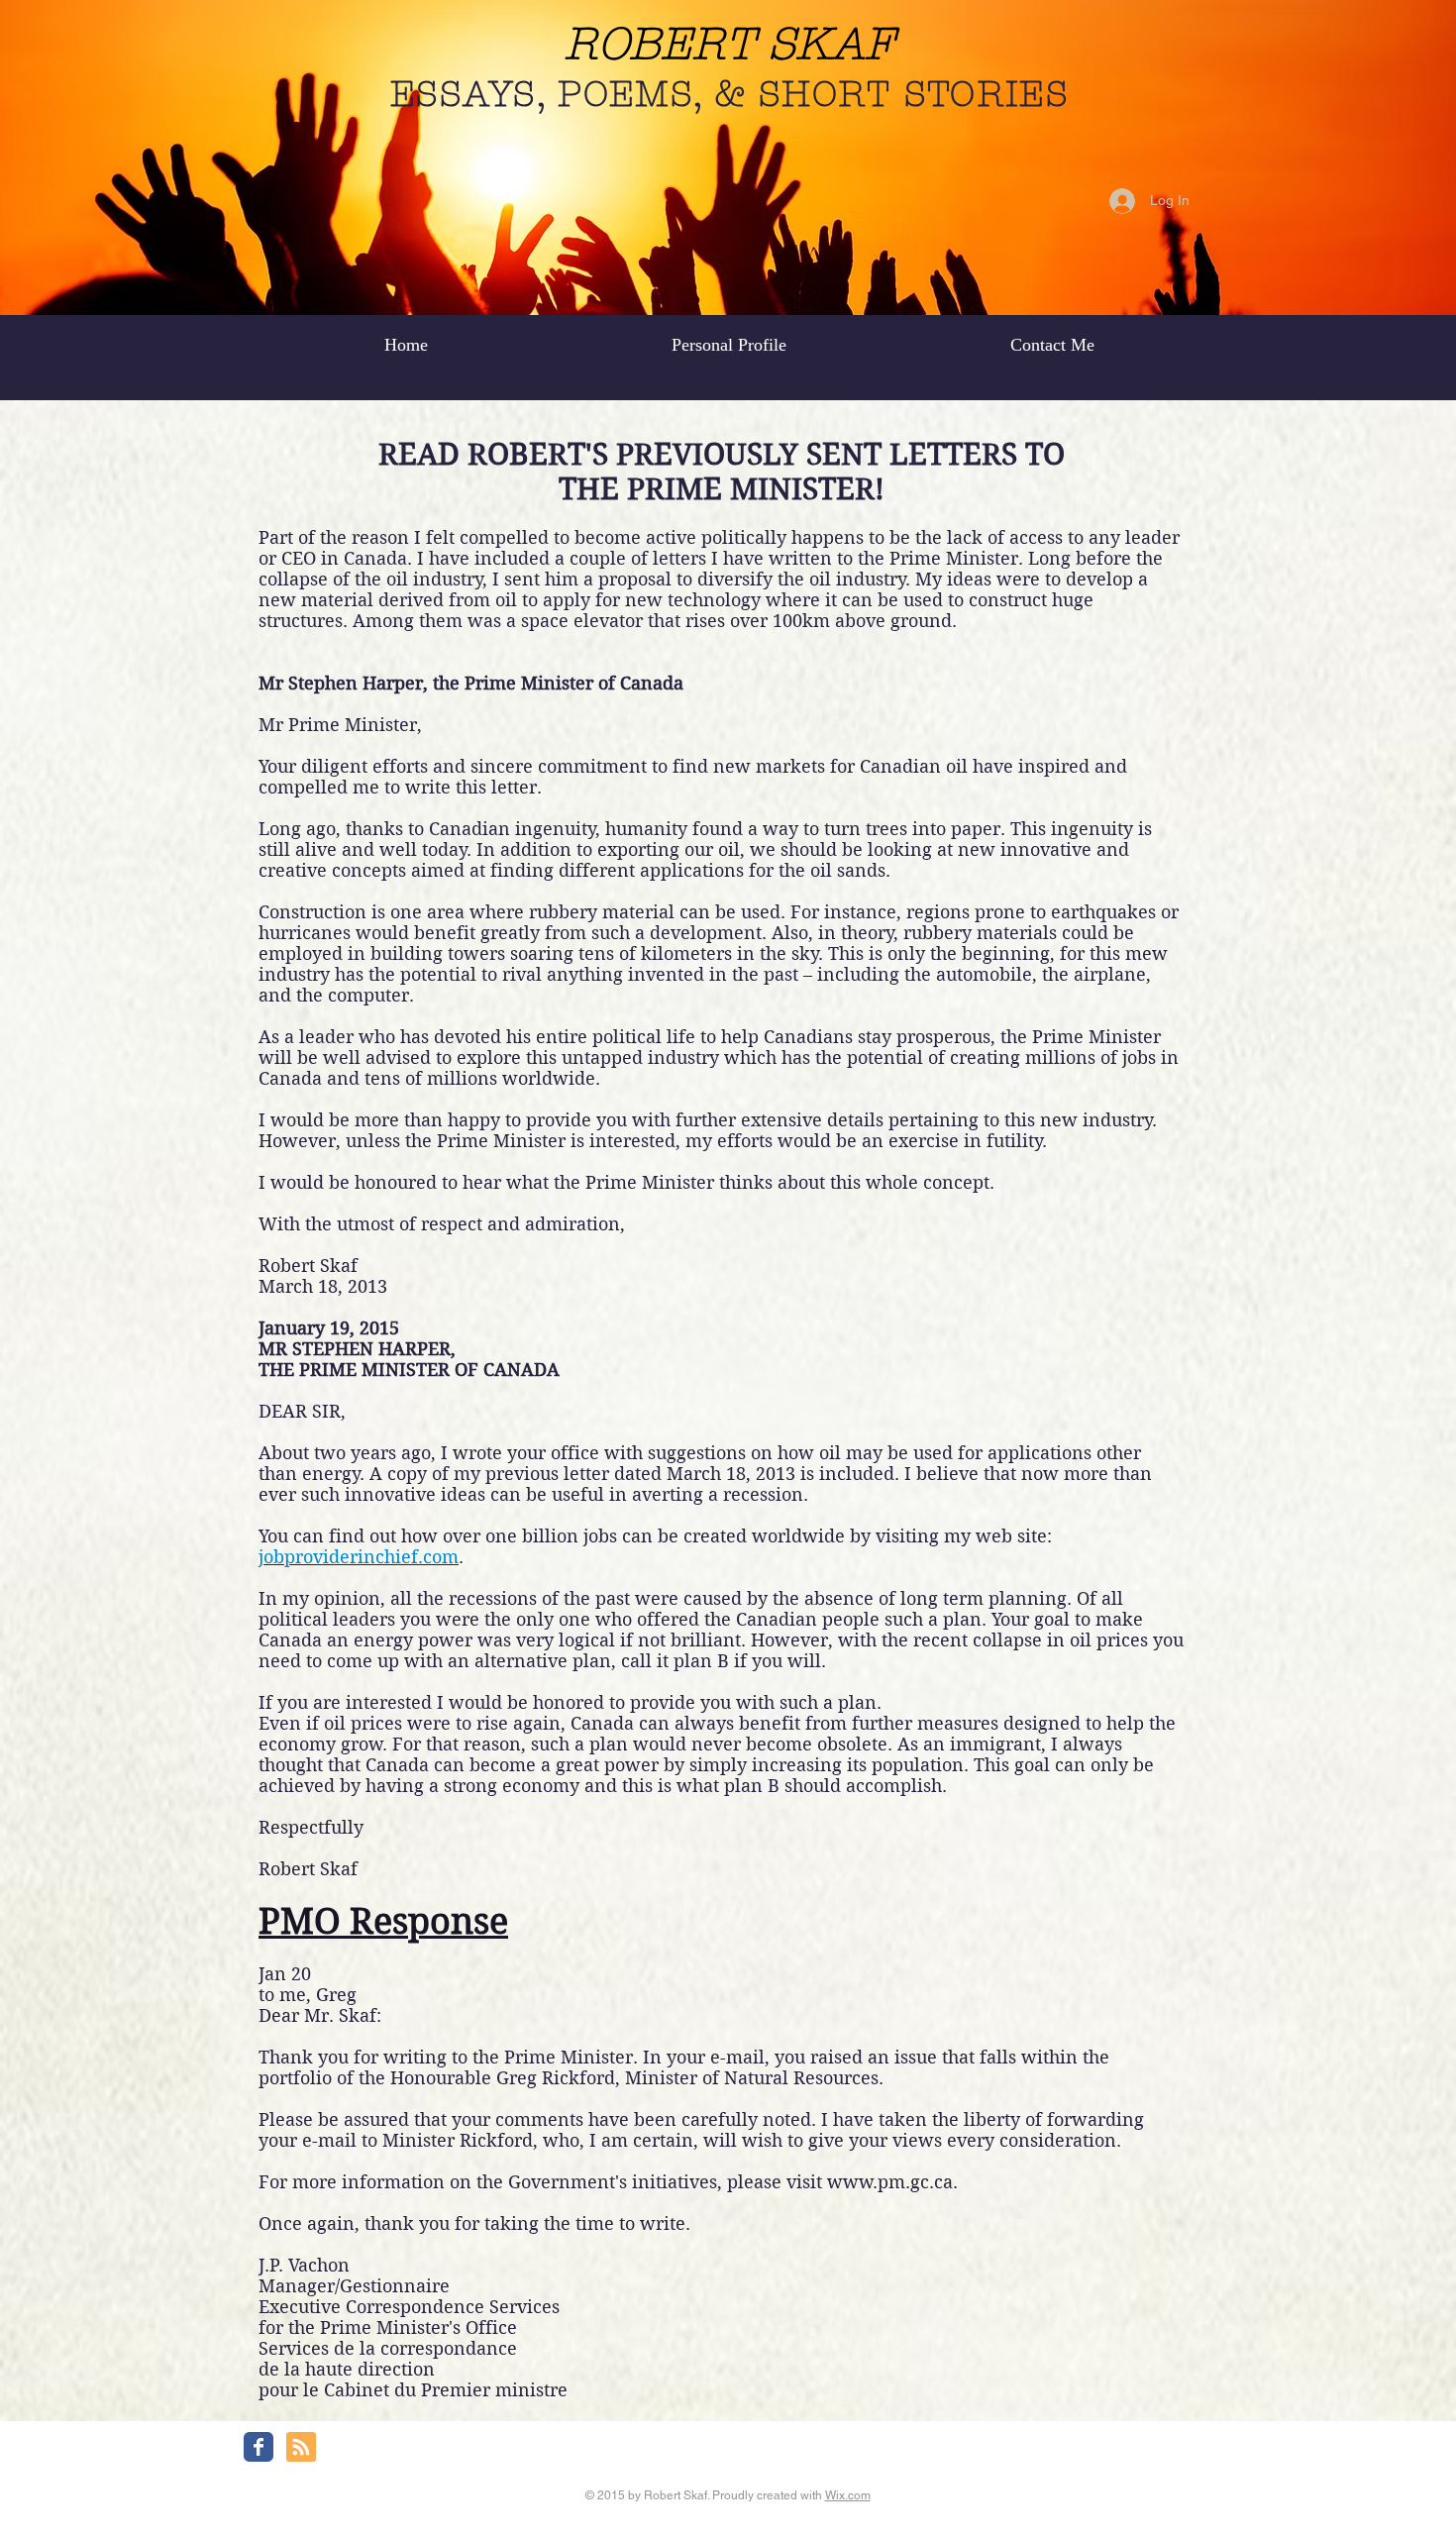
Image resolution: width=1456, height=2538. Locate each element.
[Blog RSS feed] (301, 2448)
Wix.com (848, 2495)
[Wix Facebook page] (259, 2447)
